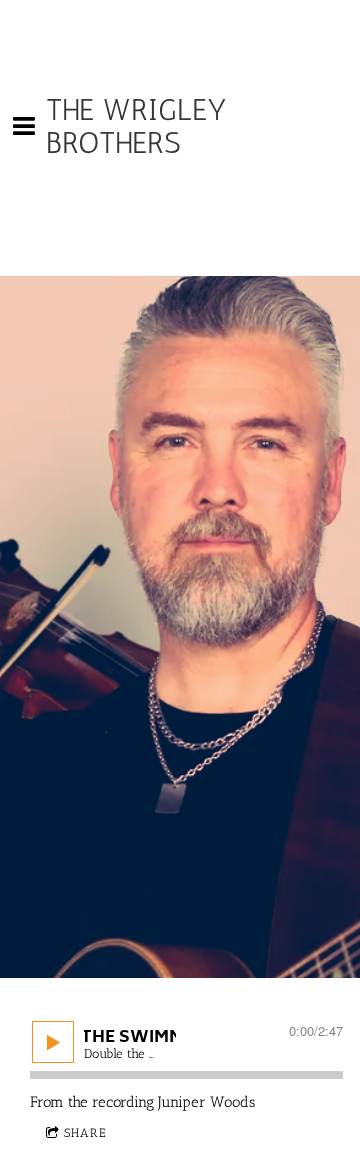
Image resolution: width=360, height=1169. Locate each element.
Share (85, 1133)
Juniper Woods (206, 1102)
